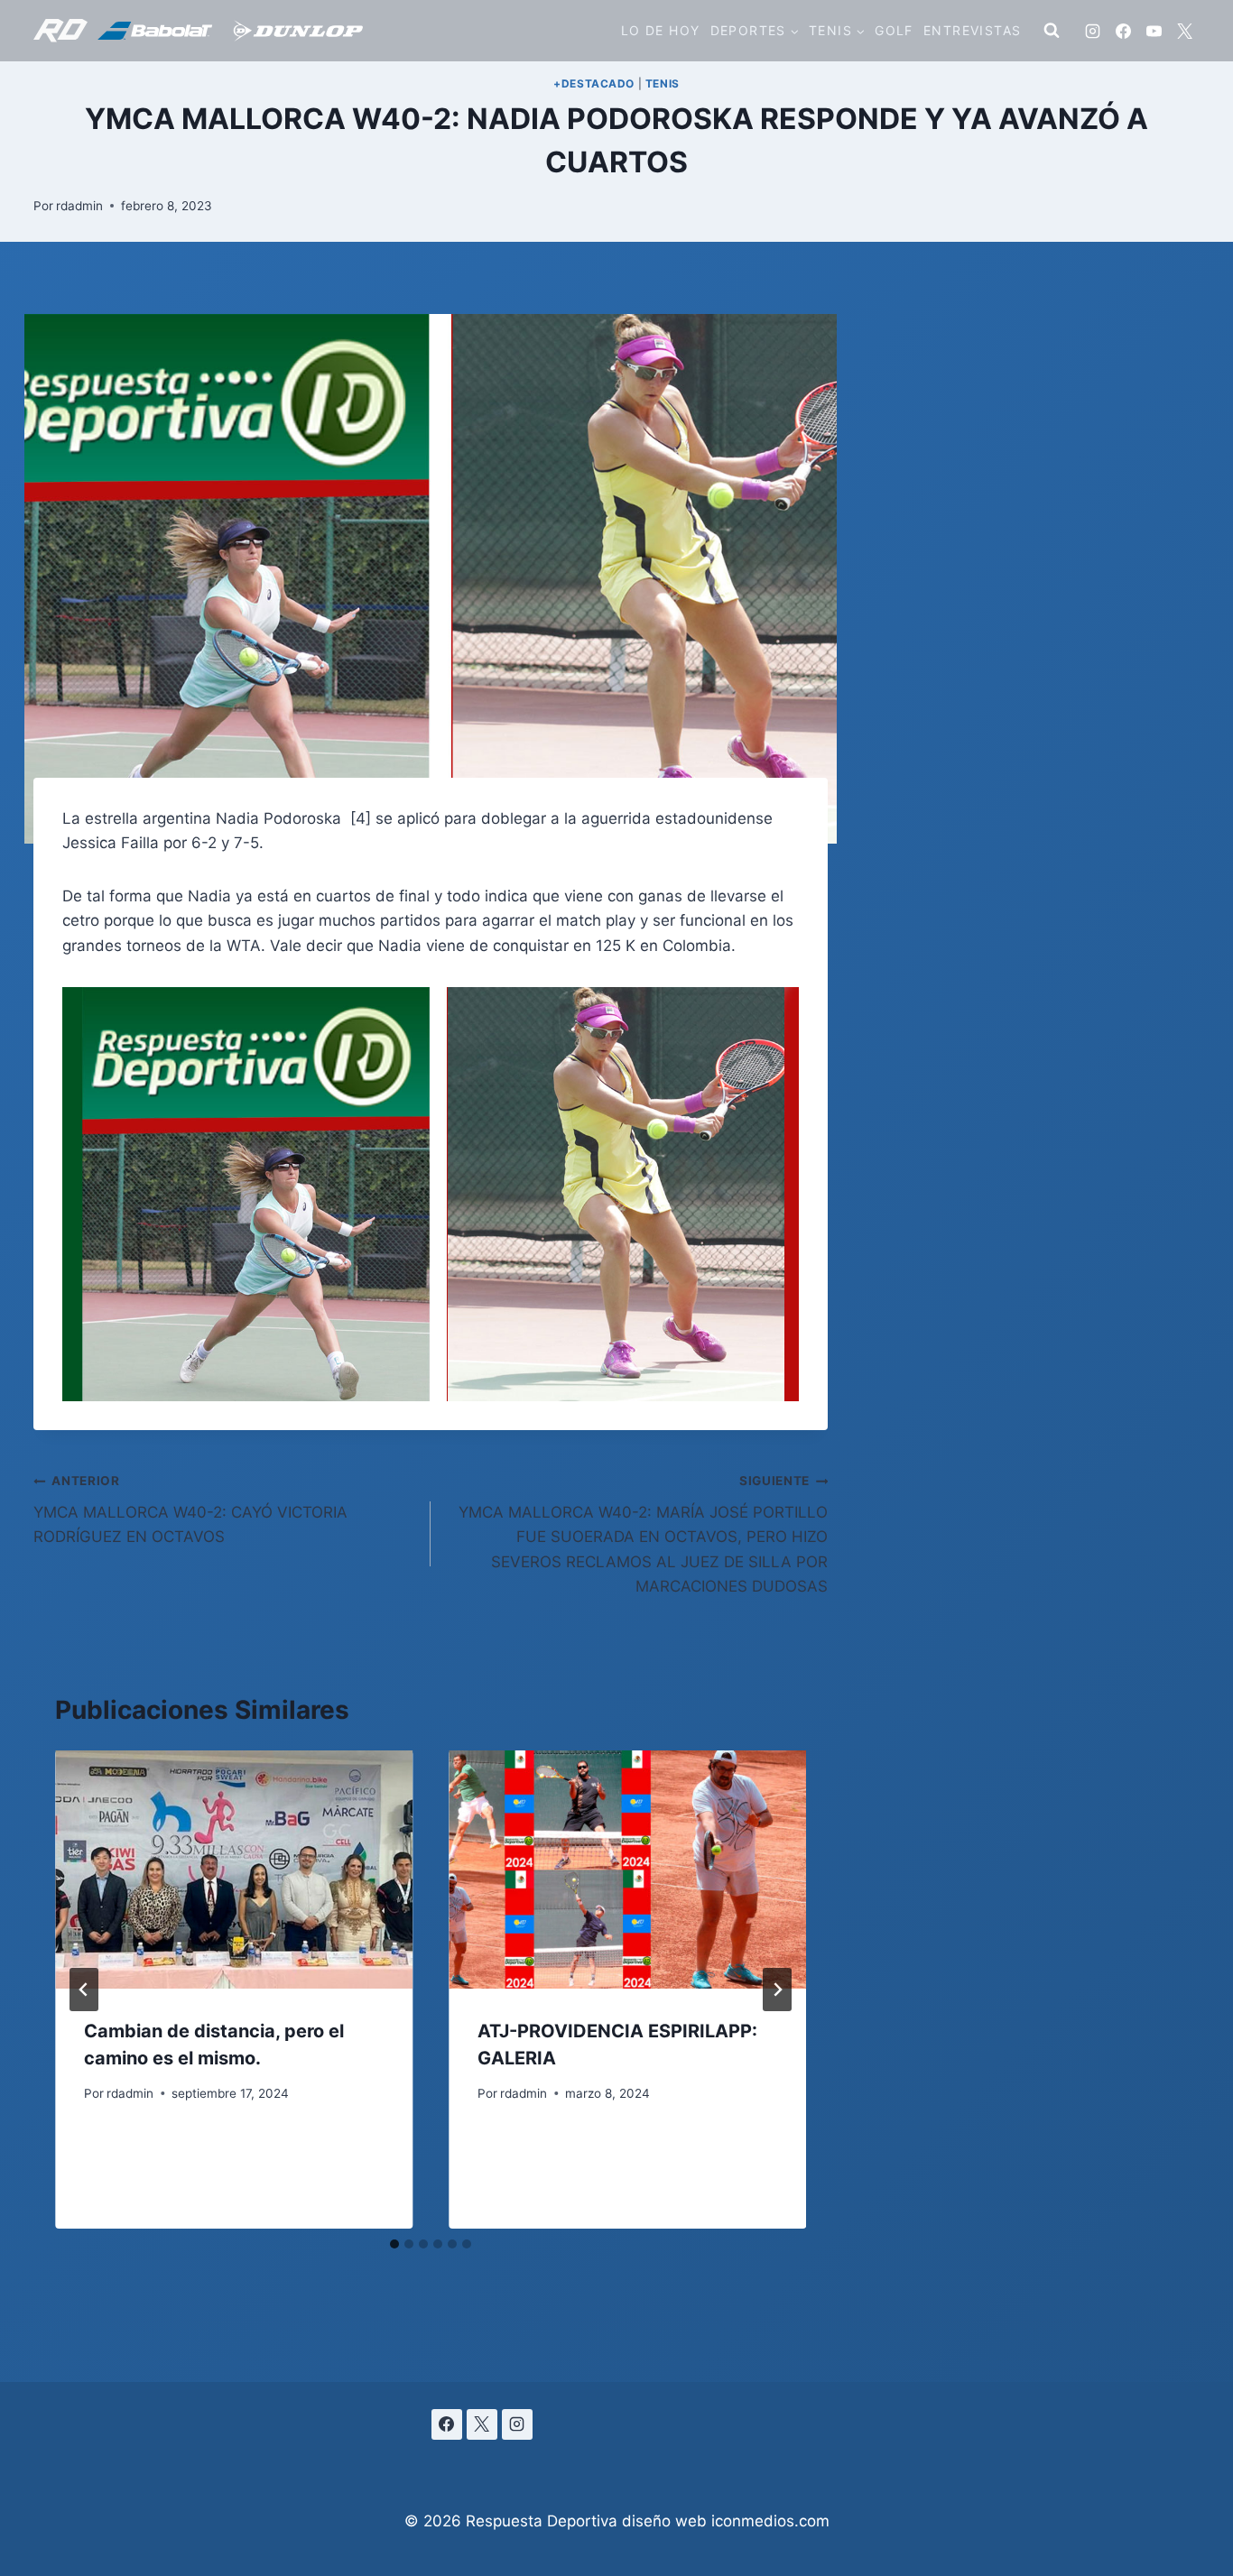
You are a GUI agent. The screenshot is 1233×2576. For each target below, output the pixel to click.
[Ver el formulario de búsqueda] (1052, 31)
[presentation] (234, 1870)
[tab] (394, 2244)
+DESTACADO (594, 83)
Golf (894, 30)
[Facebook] (1123, 31)
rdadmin (79, 206)
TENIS (663, 83)
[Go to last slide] (84, 1990)
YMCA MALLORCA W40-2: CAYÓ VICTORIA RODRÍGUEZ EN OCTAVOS (190, 1510)
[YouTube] (1154, 31)
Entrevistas (972, 30)
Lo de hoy (661, 30)
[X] (1184, 31)
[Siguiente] (777, 1990)
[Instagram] (1092, 31)
